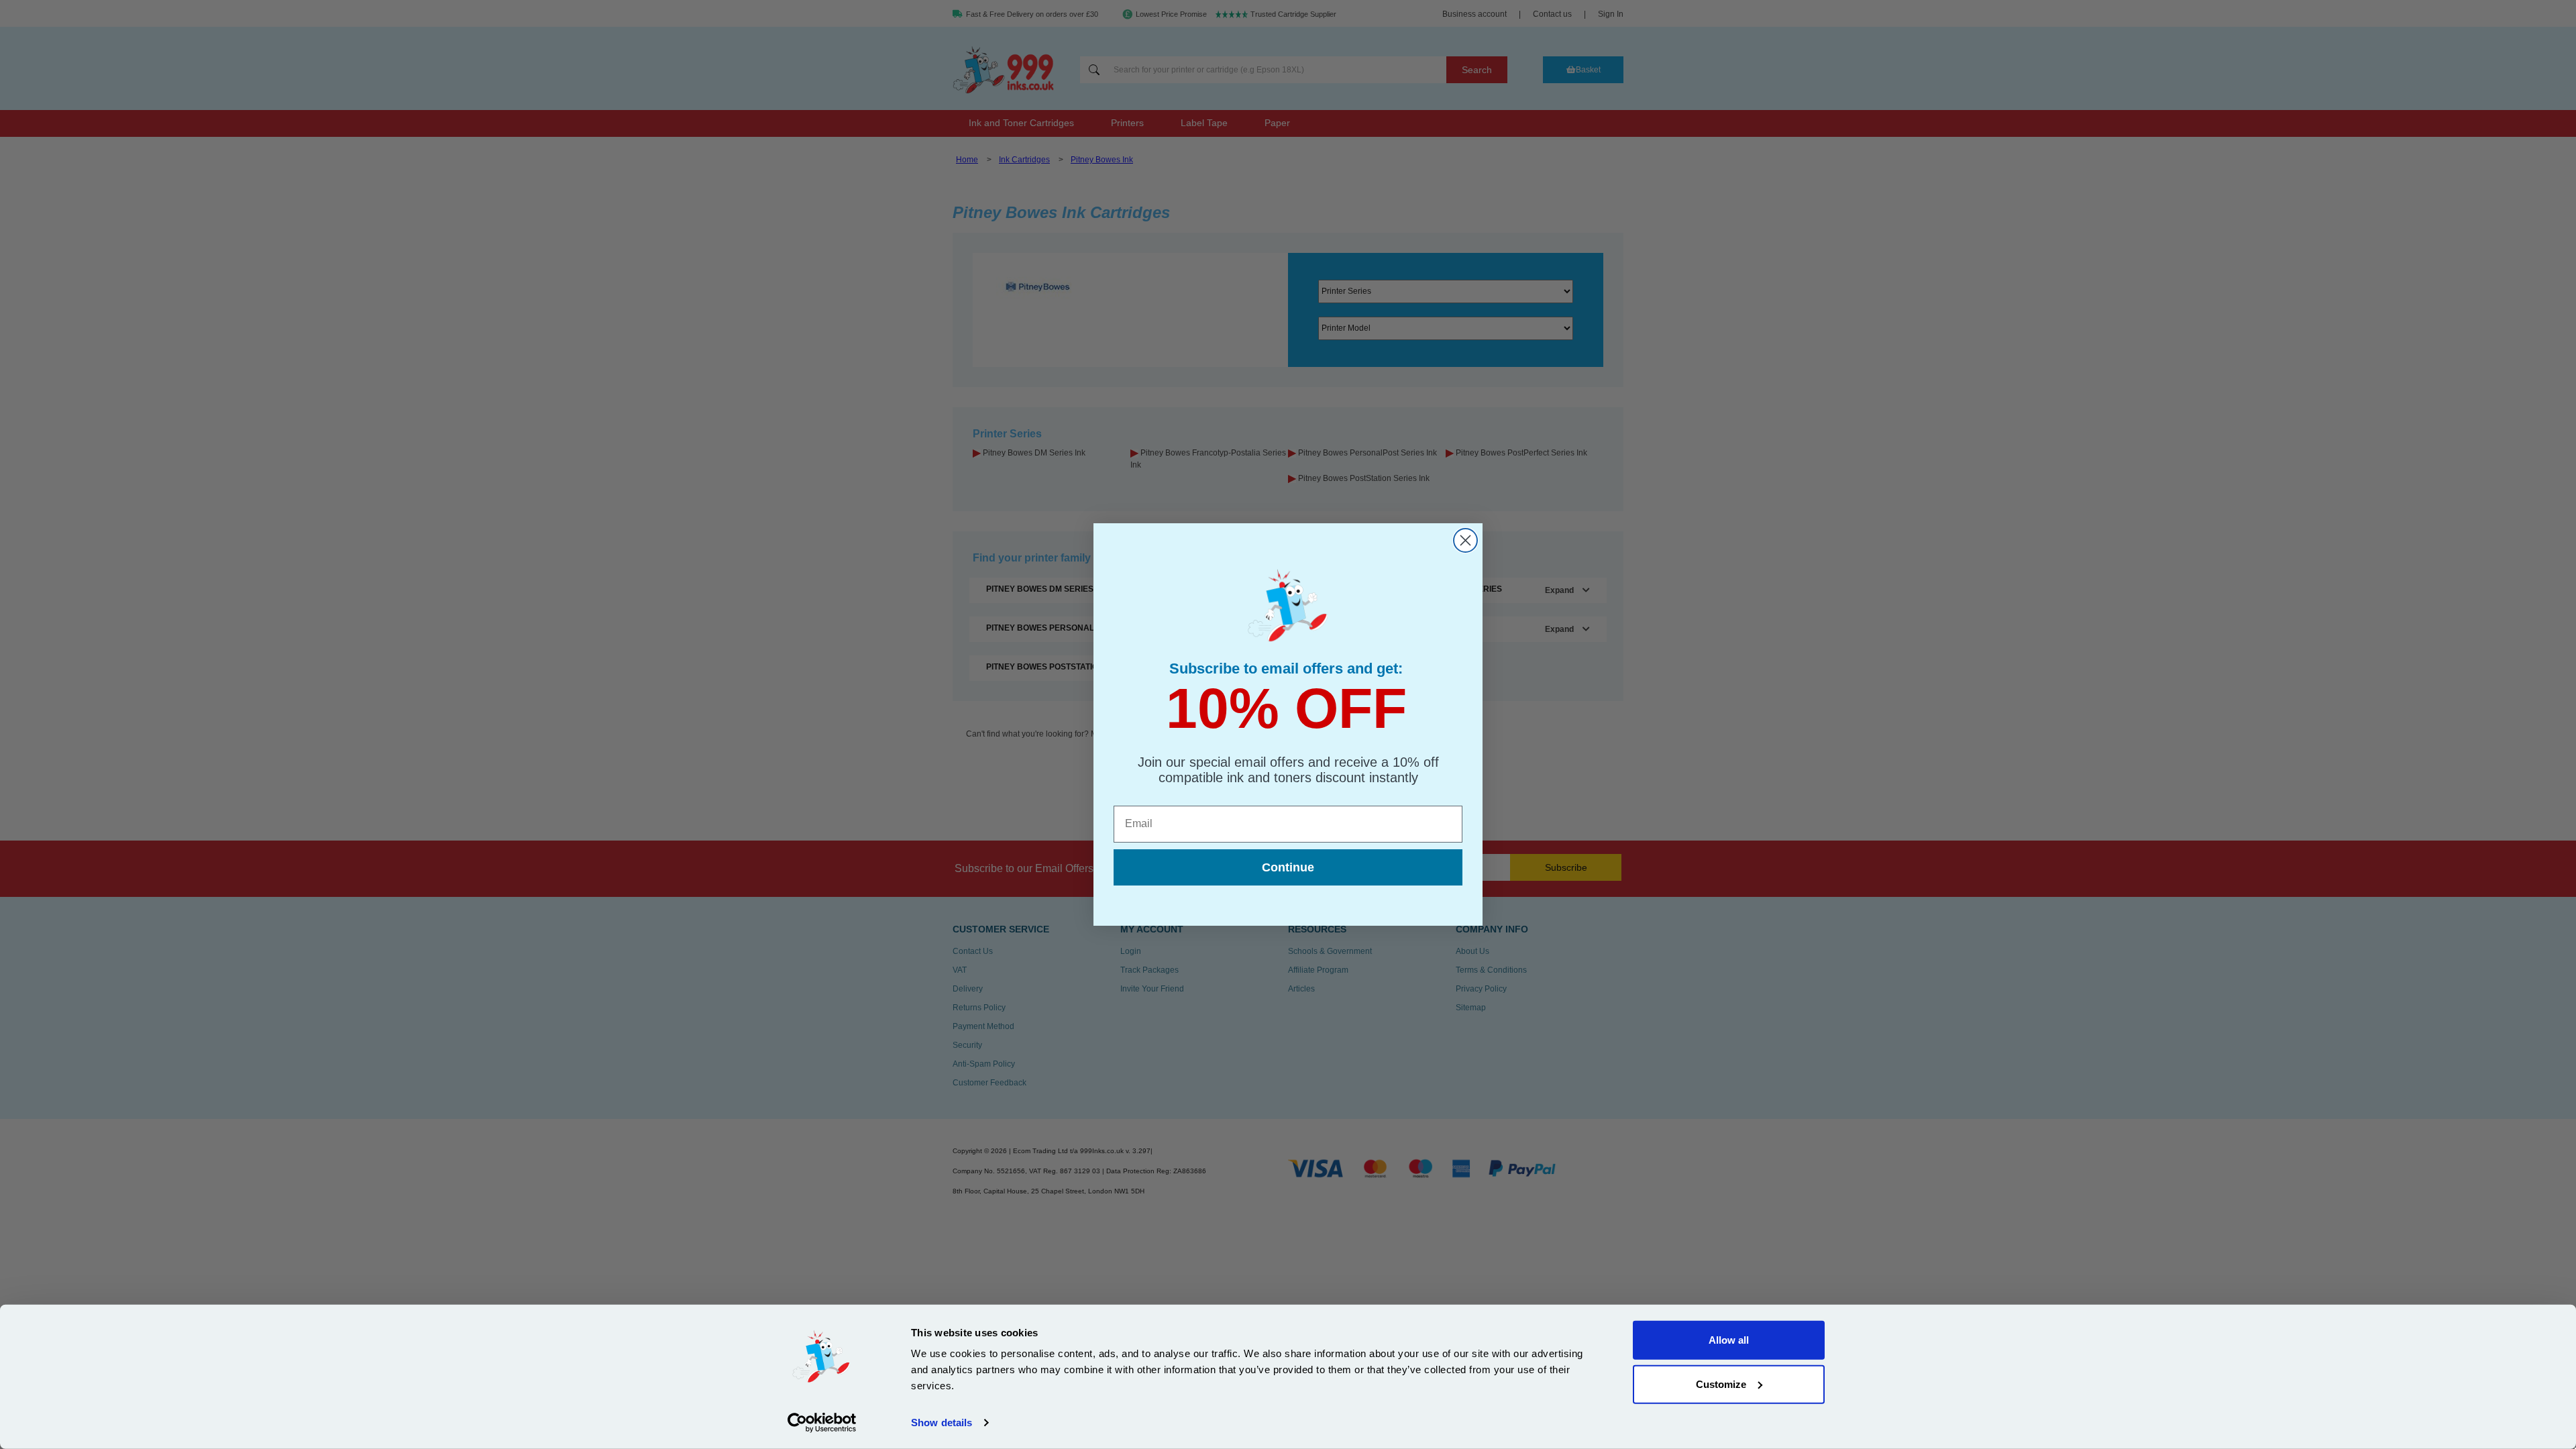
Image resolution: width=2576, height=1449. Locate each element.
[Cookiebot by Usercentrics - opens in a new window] (822, 1423)
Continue (1288, 867)
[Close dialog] (1465, 540)
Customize (1721, 1384)
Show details (942, 1423)
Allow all (1729, 1340)
